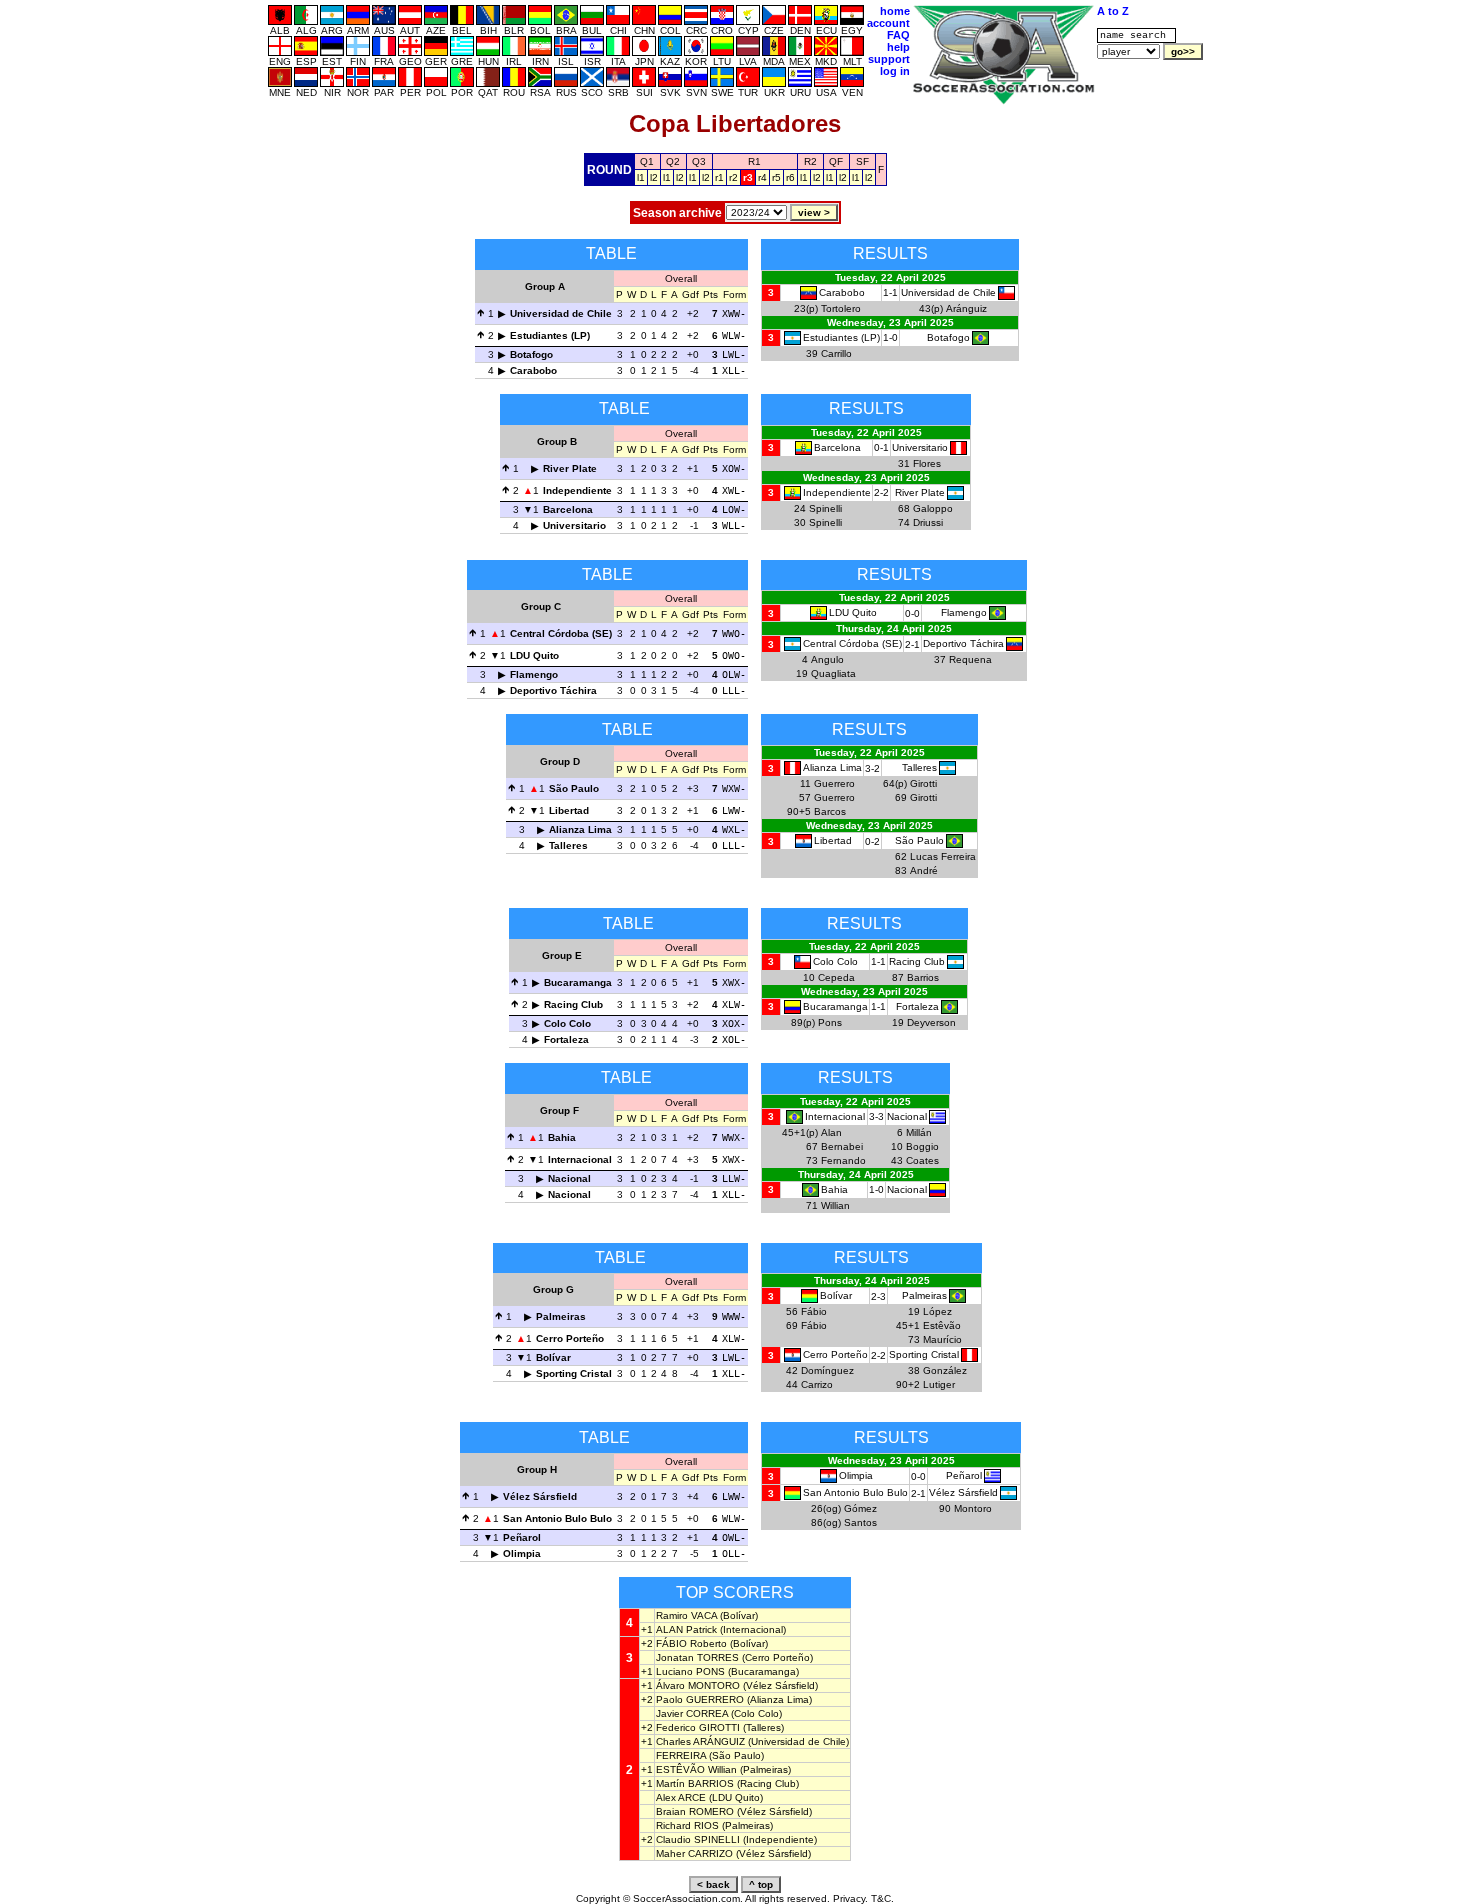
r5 (776, 177)
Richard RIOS (687, 1825)
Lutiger (939, 1384)
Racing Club (573, 1004)
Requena (970, 659)
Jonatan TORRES (697, 1657)
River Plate (570, 468)
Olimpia (522, 1553)
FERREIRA (681, 1755)
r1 (719, 177)
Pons (830, 1022)
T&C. (882, 1898)
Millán (919, 1132)
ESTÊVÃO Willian (696, 1769)
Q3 (699, 161)
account (888, 23)
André (924, 870)
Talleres (568, 845)
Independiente (577, 490)
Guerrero (834, 783)
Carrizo (817, 1384)
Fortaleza (566, 1039)
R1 (754, 161)
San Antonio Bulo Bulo (557, 1518)
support (889, 59)
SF (862, 161)
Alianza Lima (580, 829)
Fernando (843, 1160)
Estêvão (942, 1325)
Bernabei (842, 1146)
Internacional (580, 1159)
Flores (927, 463)
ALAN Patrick (686, 1629)
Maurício (942, 1339)
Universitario (574, 525)
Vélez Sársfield (540, 1496)
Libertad (569, 810)
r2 (733, 177)
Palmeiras (561, 1316)
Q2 (673, 161)
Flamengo (534, 674)
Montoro (973, 1508)
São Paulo (574, 788)
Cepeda (836, 977)
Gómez (860, 1508)
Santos (860, 1522)
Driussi (928, 522)
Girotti (923, 783)
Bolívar (553, 1357)
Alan (831, 1132)
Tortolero (841, 308)
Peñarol (522, 1537)
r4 (762, 177)
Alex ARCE (681, 1797)
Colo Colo (567, 1023)
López (937, 1311)
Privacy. (850, 1898)
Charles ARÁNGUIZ (700, 1741)
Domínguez (827, 1370)
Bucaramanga (578, 982)
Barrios (923, 977)
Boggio (922, 1146)
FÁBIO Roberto (691, 1643)
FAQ (898, 35)
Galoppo (933, 508)
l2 (654, 177)
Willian (835, 1205)
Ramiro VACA (686, 1615)
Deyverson (931, 1022)
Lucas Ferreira (943, 856)
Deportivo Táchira (553, 690)
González (945, 1370)
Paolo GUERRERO (700, 1699)
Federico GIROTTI (698, 1727)
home (895, 11)
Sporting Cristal (574, 1373)
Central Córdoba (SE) (561, 633)
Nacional (569, 1178)
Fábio (814, 1311)
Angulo (827, 659)
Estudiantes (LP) (550, 335)
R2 (810, 161)
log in (895, 71)
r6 (790, 177)
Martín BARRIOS (695, 1783)
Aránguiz (966, 308)
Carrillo (836, 353)
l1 (641, 177)
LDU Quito (534, 655)
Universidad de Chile (561, 313)
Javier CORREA (692, 1713)
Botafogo (531, 354)
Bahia (562, 1137)
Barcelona (568, 509)
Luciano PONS (690, 1671)
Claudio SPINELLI (698, 1839)
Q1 (647, 161)
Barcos (830, 811)
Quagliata (833, 673)
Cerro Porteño (570, 1338)
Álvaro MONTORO (698, 1685)
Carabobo (533, 370)
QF (836, 161)
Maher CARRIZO (694, 1853)
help (898, 47)
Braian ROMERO (695, 1811)
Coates (922, 1160)
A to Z (1113, 11)
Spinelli (825, 508)
